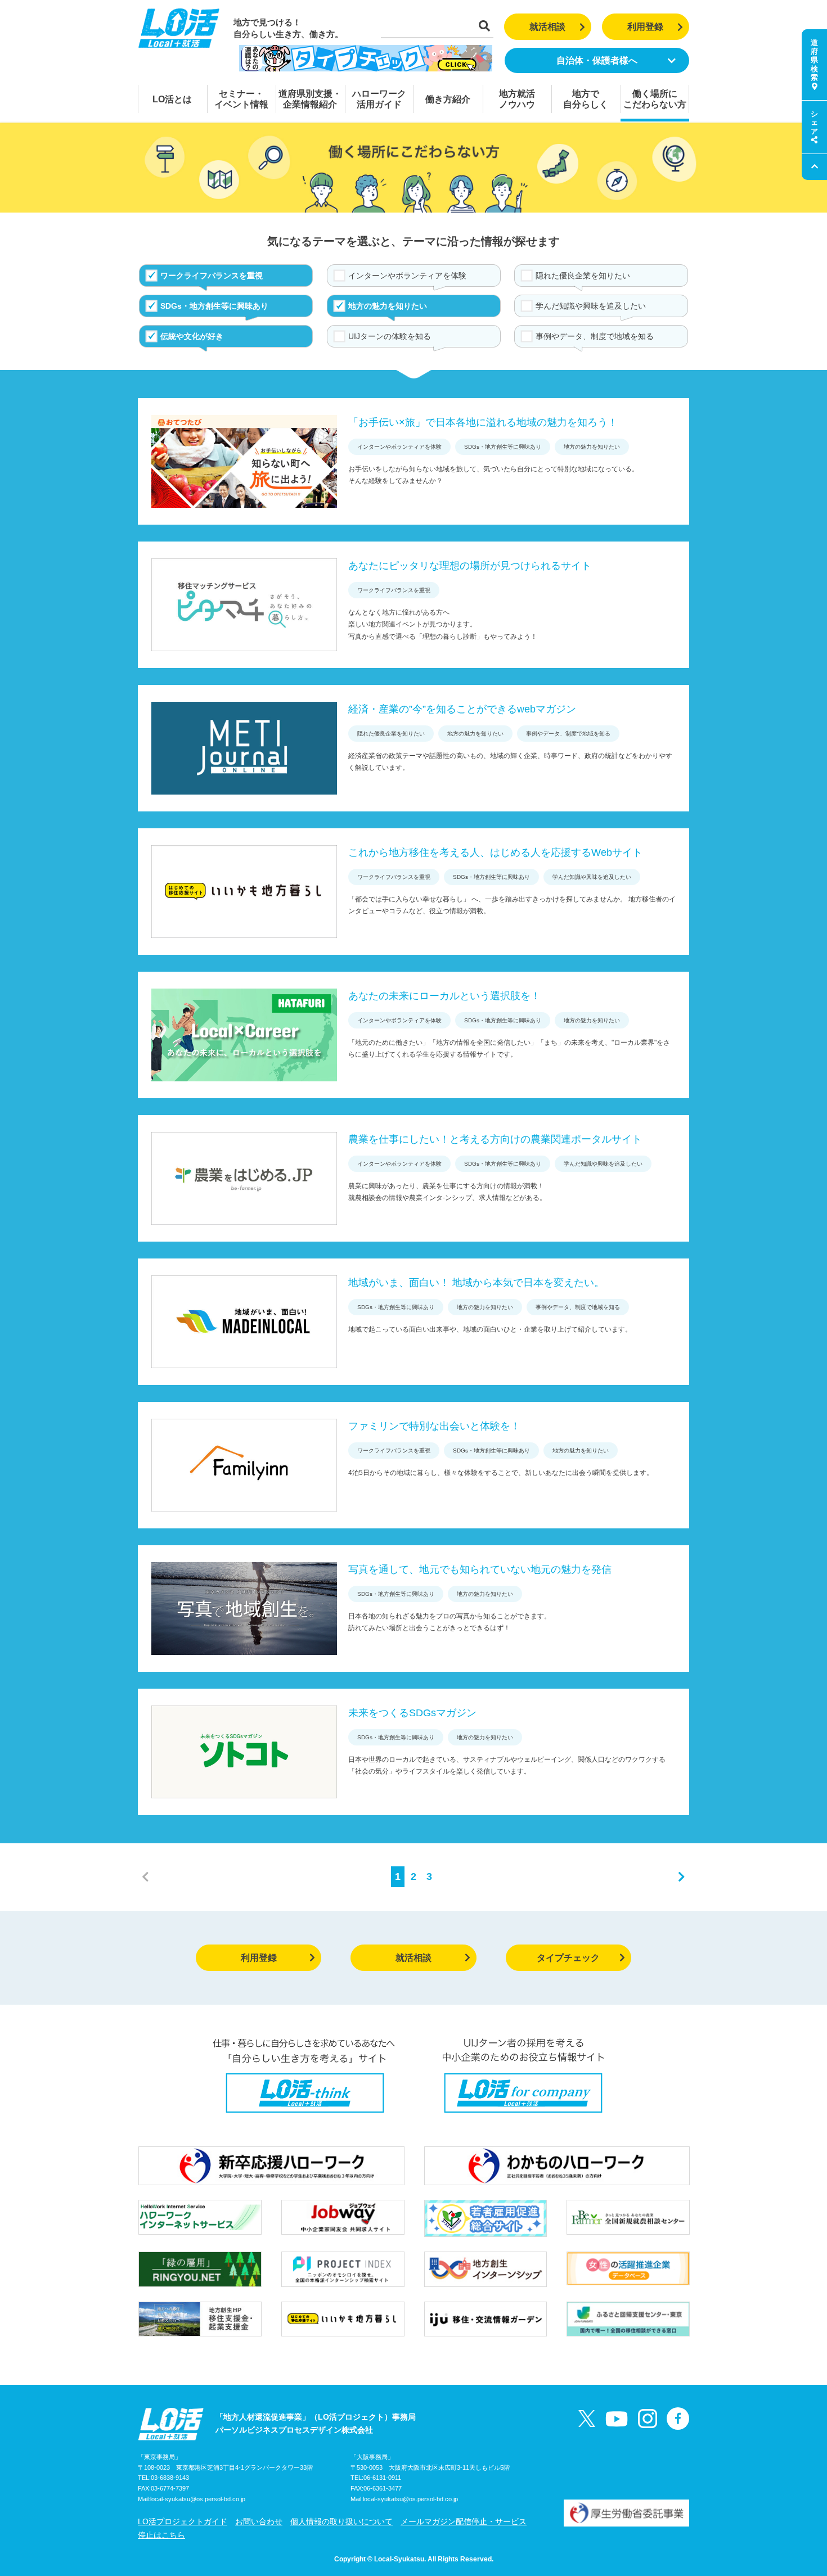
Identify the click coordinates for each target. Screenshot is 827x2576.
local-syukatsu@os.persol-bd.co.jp (198, 2499)
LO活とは (172, 99)
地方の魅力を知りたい (388, 306)
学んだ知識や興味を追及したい (591, 306)
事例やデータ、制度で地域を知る (595, 336)
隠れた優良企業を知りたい (583, 276)
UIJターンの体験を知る (390, 336)
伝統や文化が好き (192, 336)
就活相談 (547, 27)
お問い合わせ (259, 2521)
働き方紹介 (448, 99)
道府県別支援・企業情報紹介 (310, 99)
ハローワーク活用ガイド (379, 99)
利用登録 (645, 27)
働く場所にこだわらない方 (655, 99)
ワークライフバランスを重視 (212, 276)
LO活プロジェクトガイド (183, 2521)
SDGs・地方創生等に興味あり (214, 306)
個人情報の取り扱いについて (341, 2521)
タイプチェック (568, 1958)
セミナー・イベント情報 (241, 99)
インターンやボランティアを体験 (407, 276)
